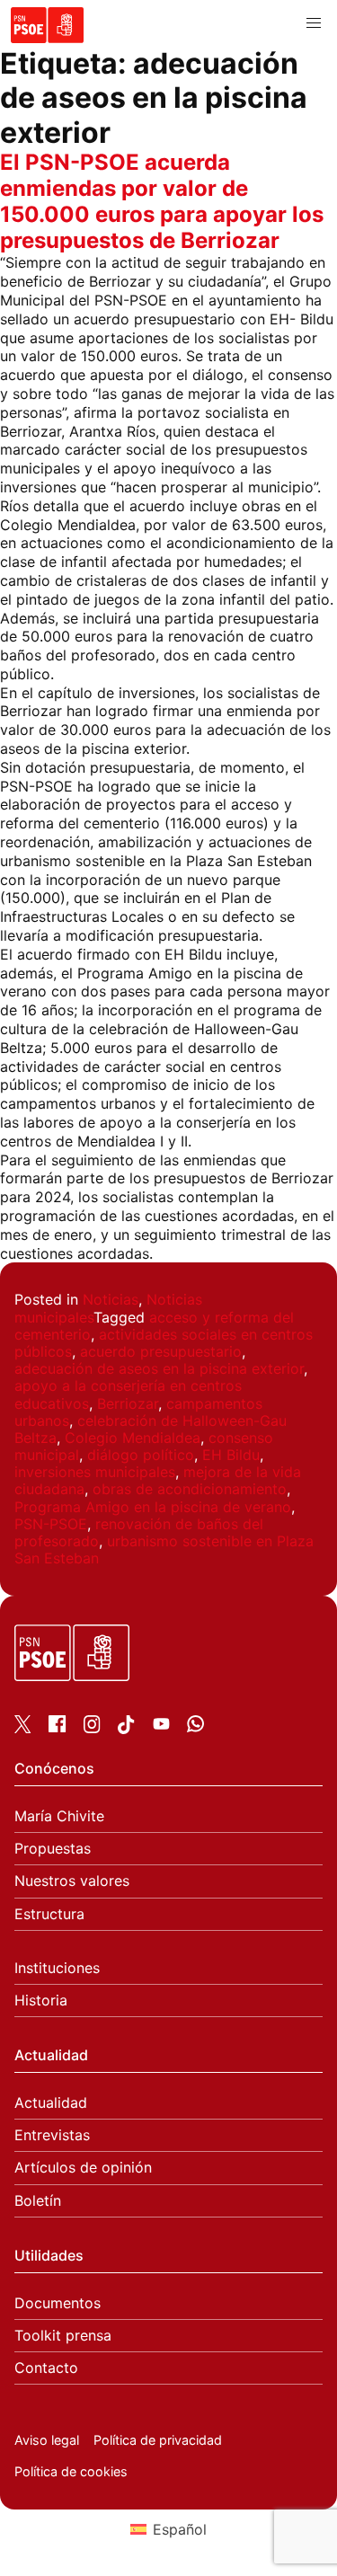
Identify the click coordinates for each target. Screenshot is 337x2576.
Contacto (46, 2368)
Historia (41, 2001)
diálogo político (141, 1455)
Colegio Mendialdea (133, 1438)
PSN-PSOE (51, 1524)
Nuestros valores (72, 1881)
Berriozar (128, 1403)
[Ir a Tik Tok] (126, 1729)
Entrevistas (52, 2135)
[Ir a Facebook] (57, 1727)
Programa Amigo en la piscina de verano (153, 1507)
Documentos (58, 2303)
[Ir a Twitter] (23, 1728)
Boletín (38, 2201)
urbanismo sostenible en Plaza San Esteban (164, 1549)
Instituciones (57, 1968)
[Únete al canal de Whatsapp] (195, 1727)
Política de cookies (71, 2471)
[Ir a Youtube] (161, 1727)
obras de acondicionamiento (190, 1489)
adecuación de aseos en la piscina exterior (159, 1368)
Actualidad (51, 2103)
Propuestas (53, 1849)
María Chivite (59, 1816)
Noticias (111, 1299)
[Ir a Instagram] (92, 1728)
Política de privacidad (158, 2440)
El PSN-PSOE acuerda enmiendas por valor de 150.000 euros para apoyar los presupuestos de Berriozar (162, 201)
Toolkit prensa (63, 2336)
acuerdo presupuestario (161, 1351)
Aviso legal (47, 2440)
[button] (314, 23)
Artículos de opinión (83, 2168)
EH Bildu (231, 1455)
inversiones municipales (95, 1472)
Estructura (49, 1914)
